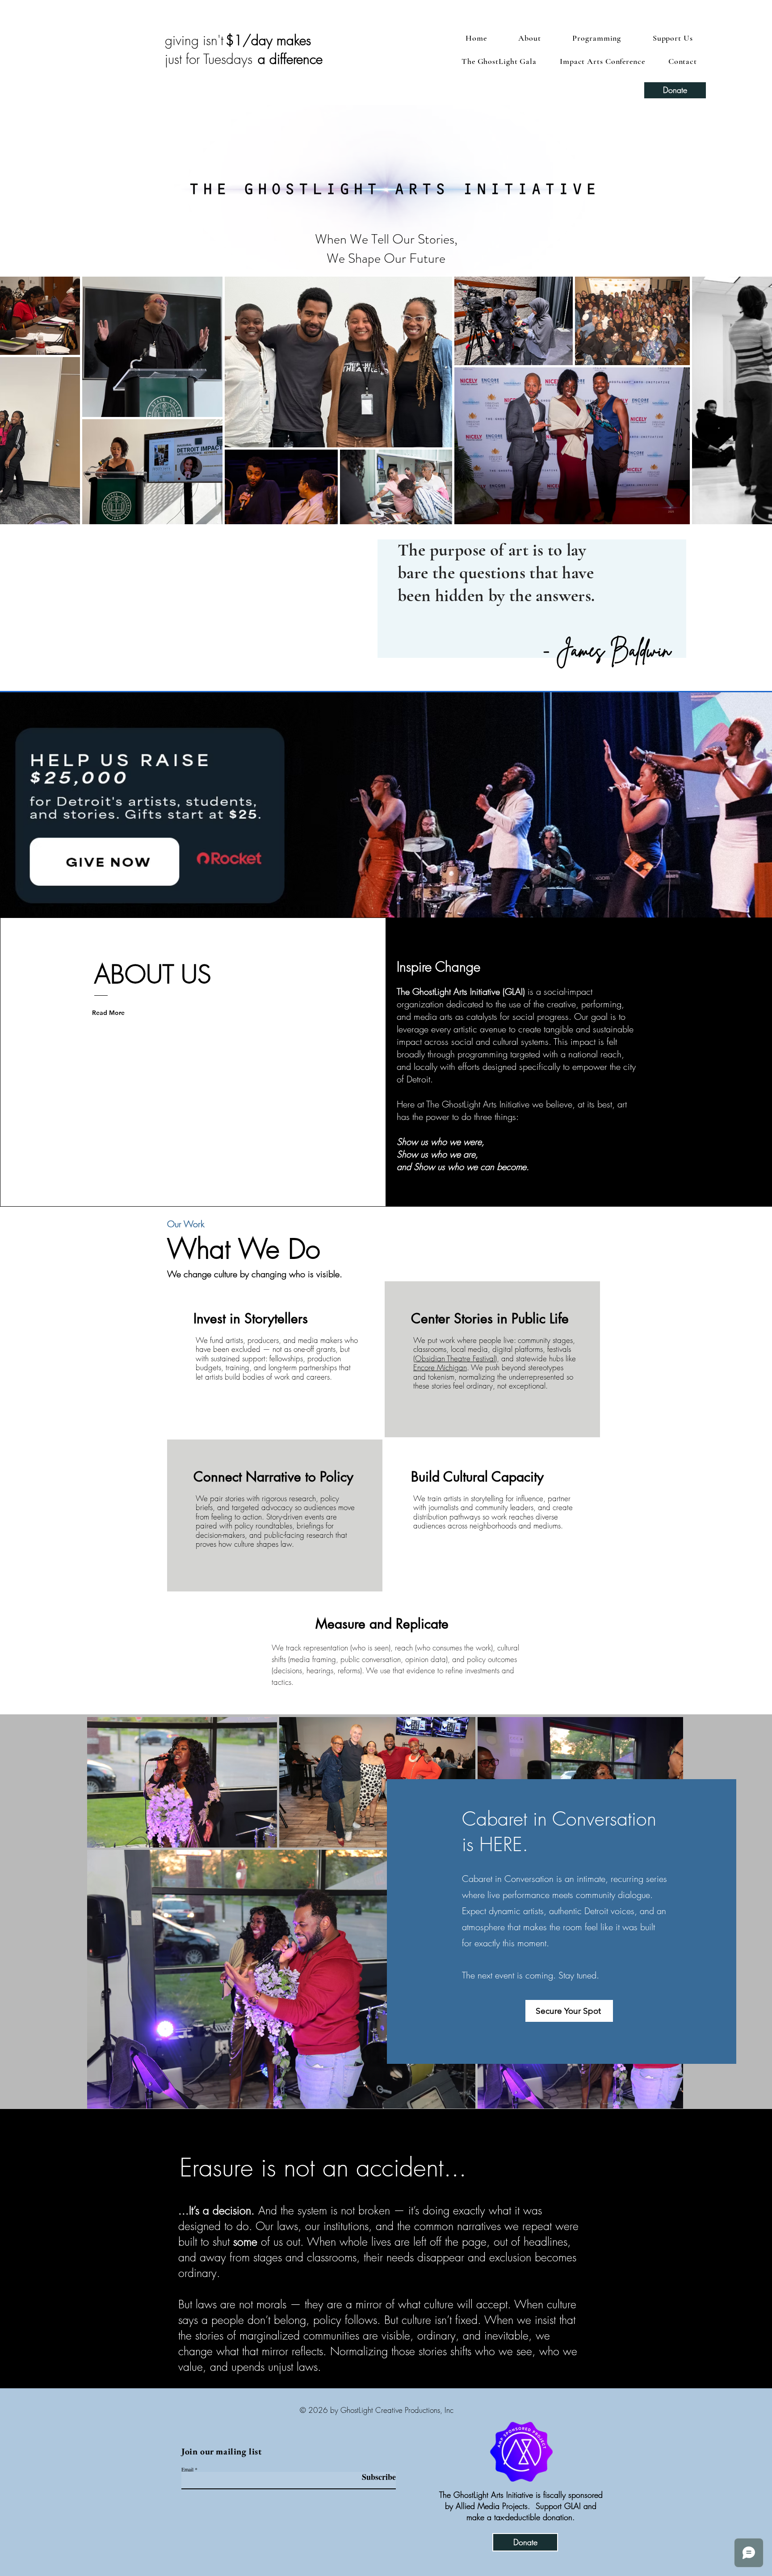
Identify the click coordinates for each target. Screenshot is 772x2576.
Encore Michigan (440, 1367)
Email (187, 2469)
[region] (275, 1359)
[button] (673, 38)
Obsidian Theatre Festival (455, 1358)
